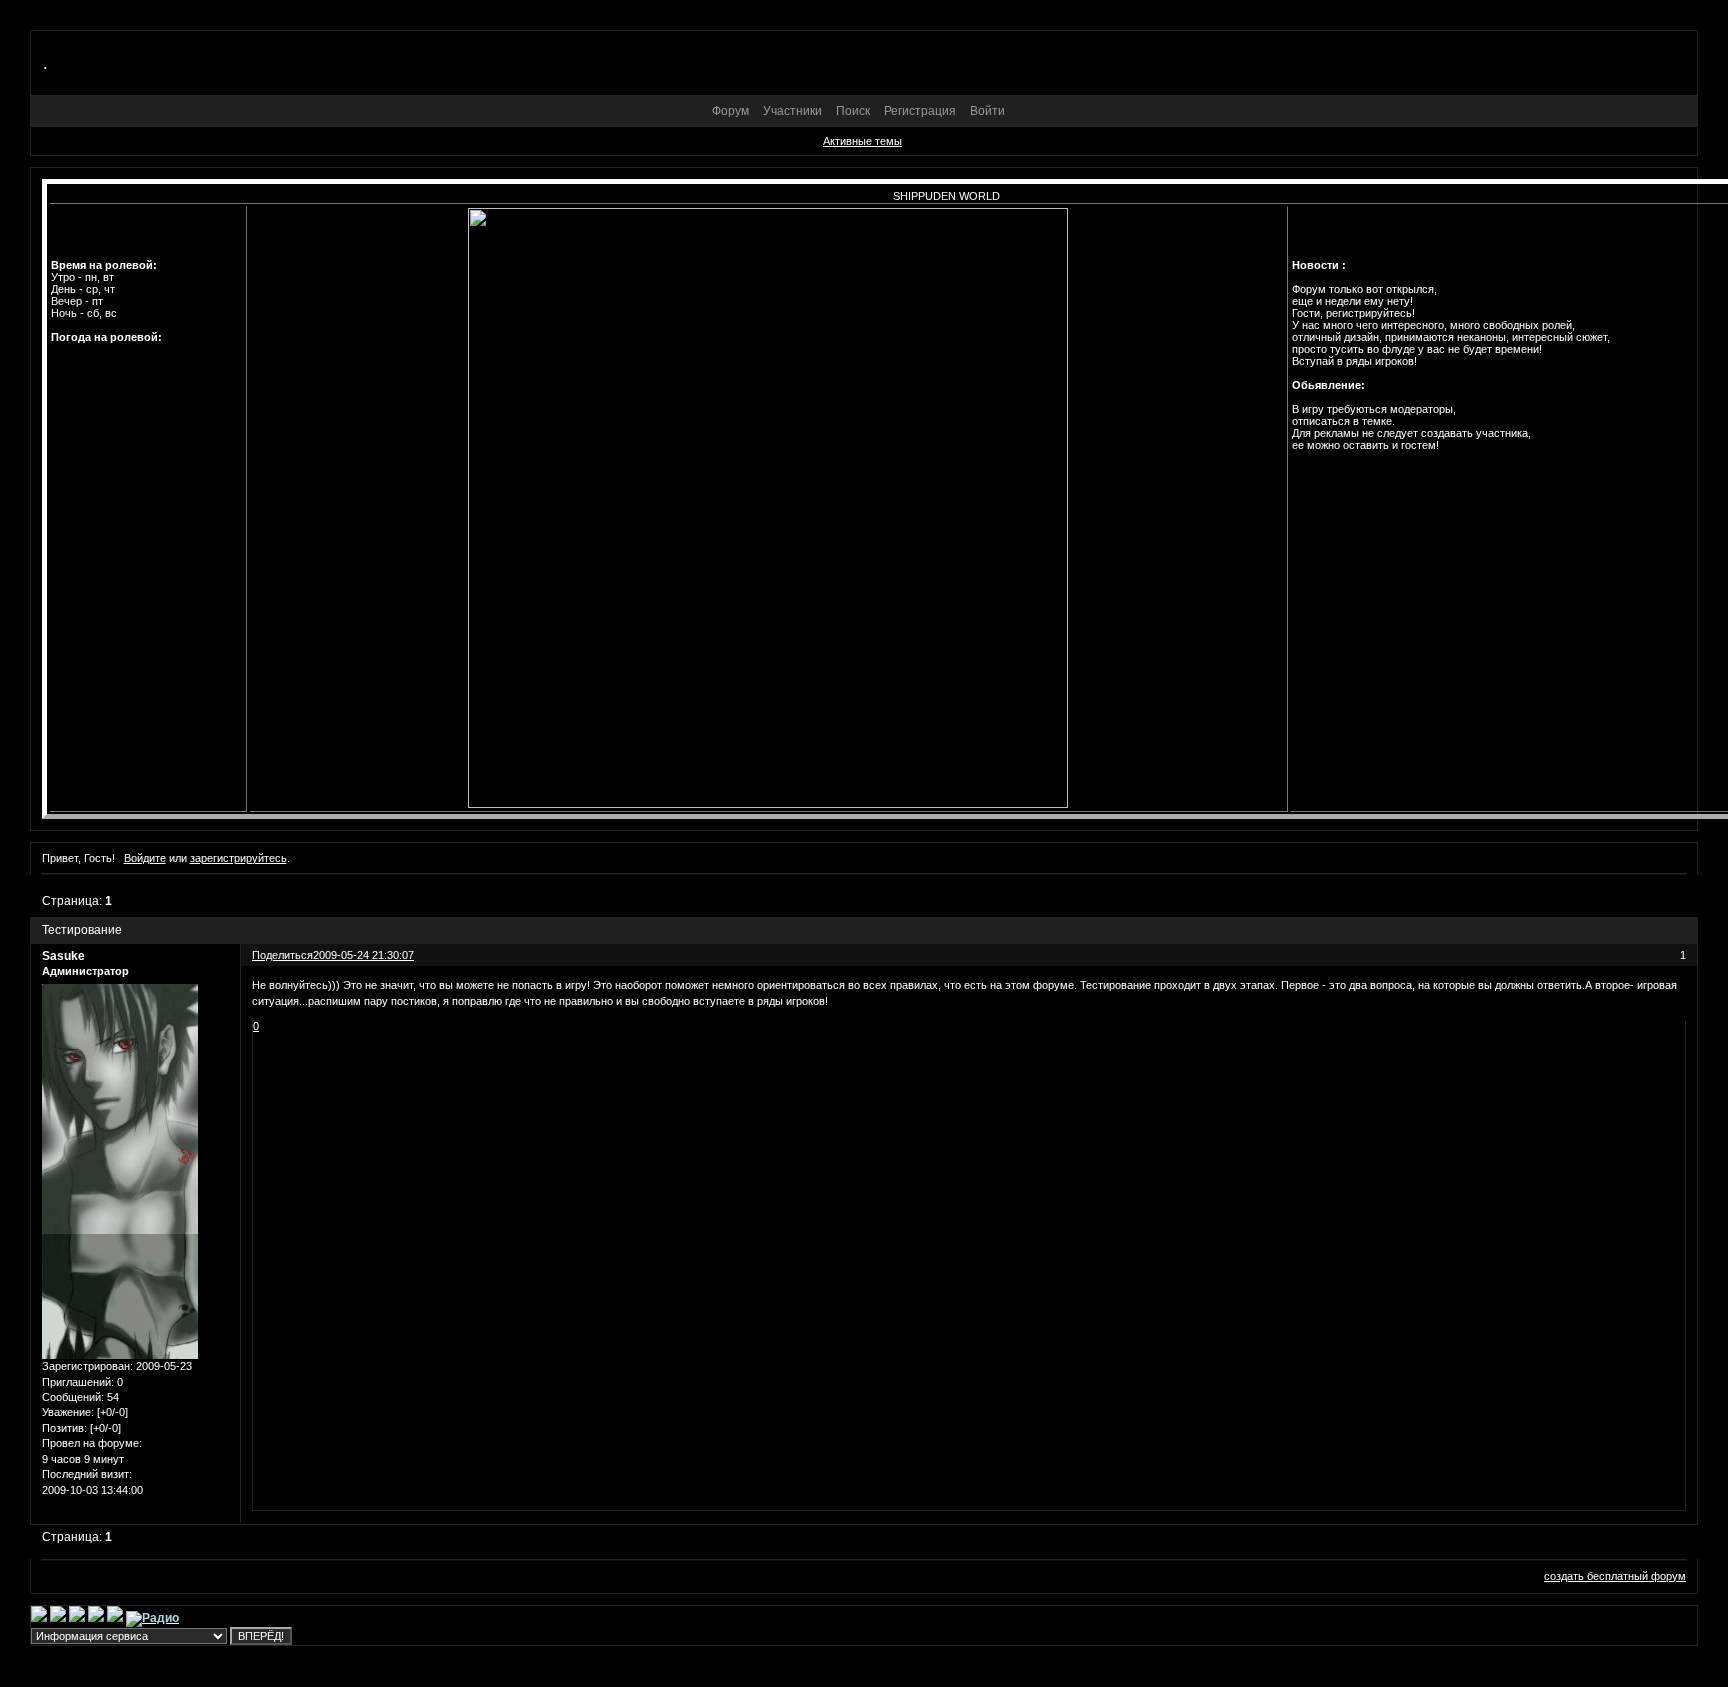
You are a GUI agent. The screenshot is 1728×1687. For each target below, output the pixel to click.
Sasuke (63, 956)
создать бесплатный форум (1615, 1576)
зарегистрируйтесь (238, 858)
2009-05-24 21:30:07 (363, 955)
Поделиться (282, 955)
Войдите (145, 858)
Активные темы (862, 141)
